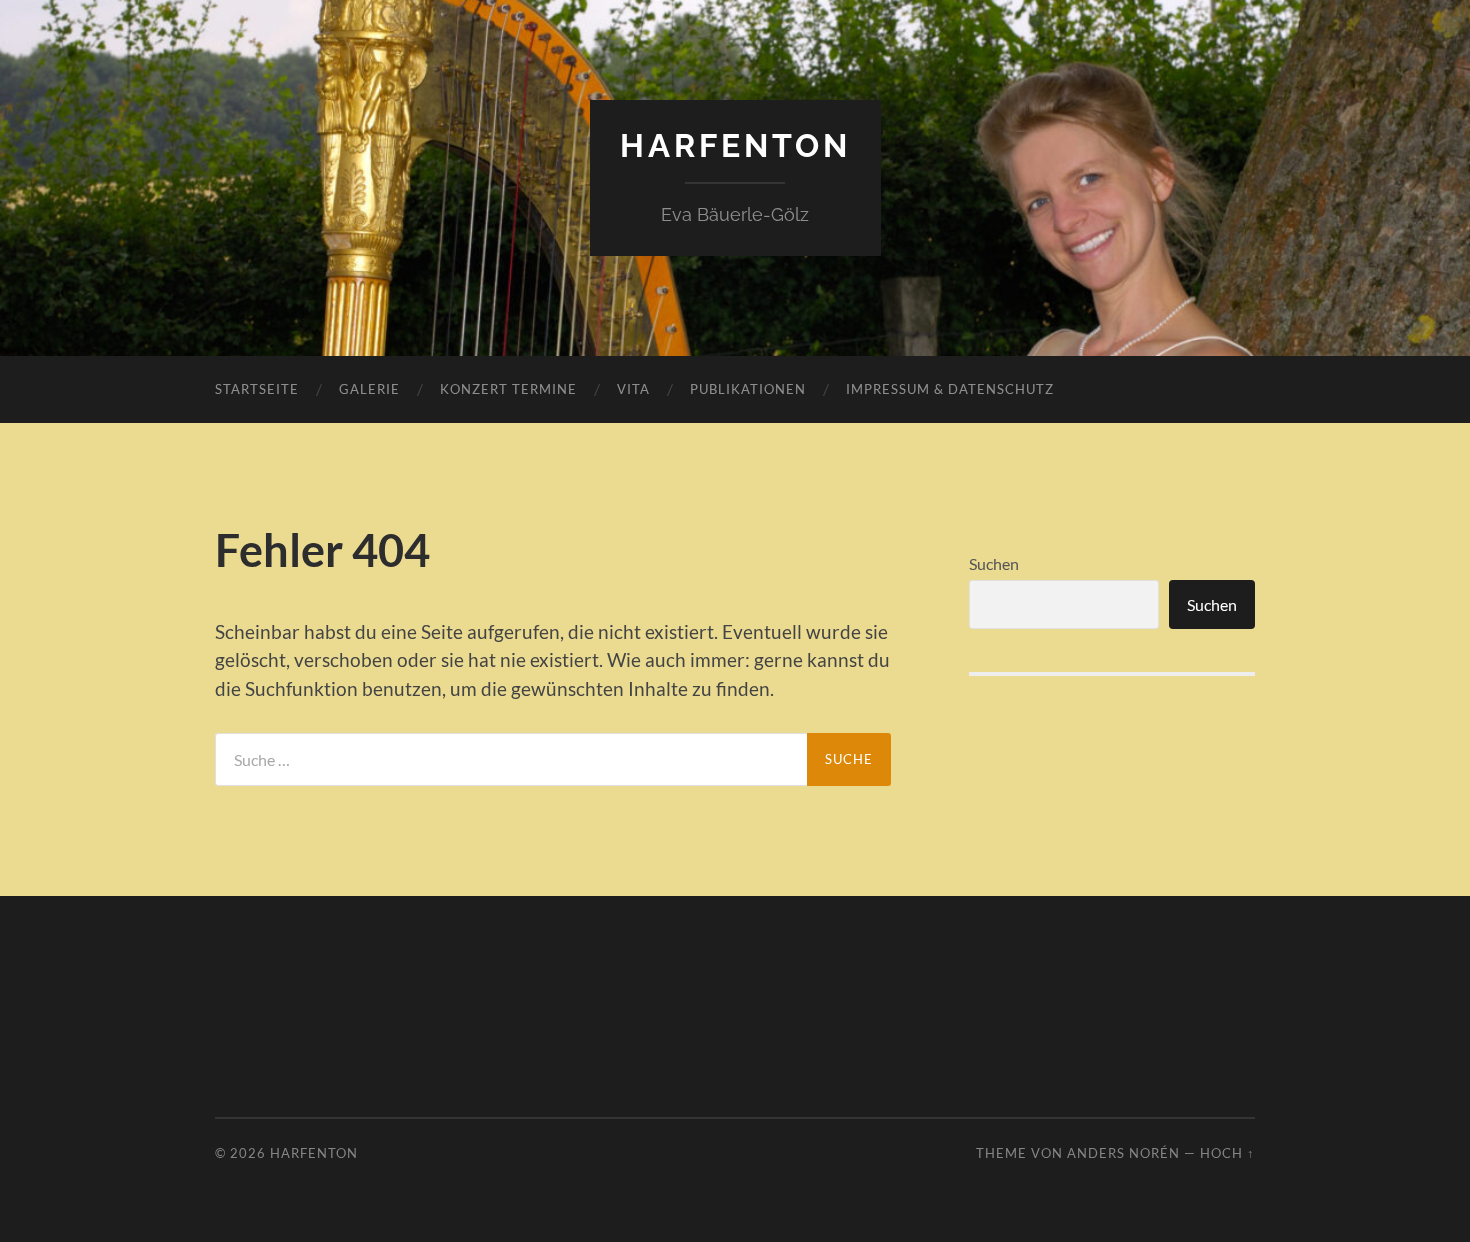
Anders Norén (1123, 1153)
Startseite (257, 389)
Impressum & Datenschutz (950, 389)
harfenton (735, 145)
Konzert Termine (508, 389)
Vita (633, 389)
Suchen (994, 563)
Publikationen (748, 389)
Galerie (369, 389)
